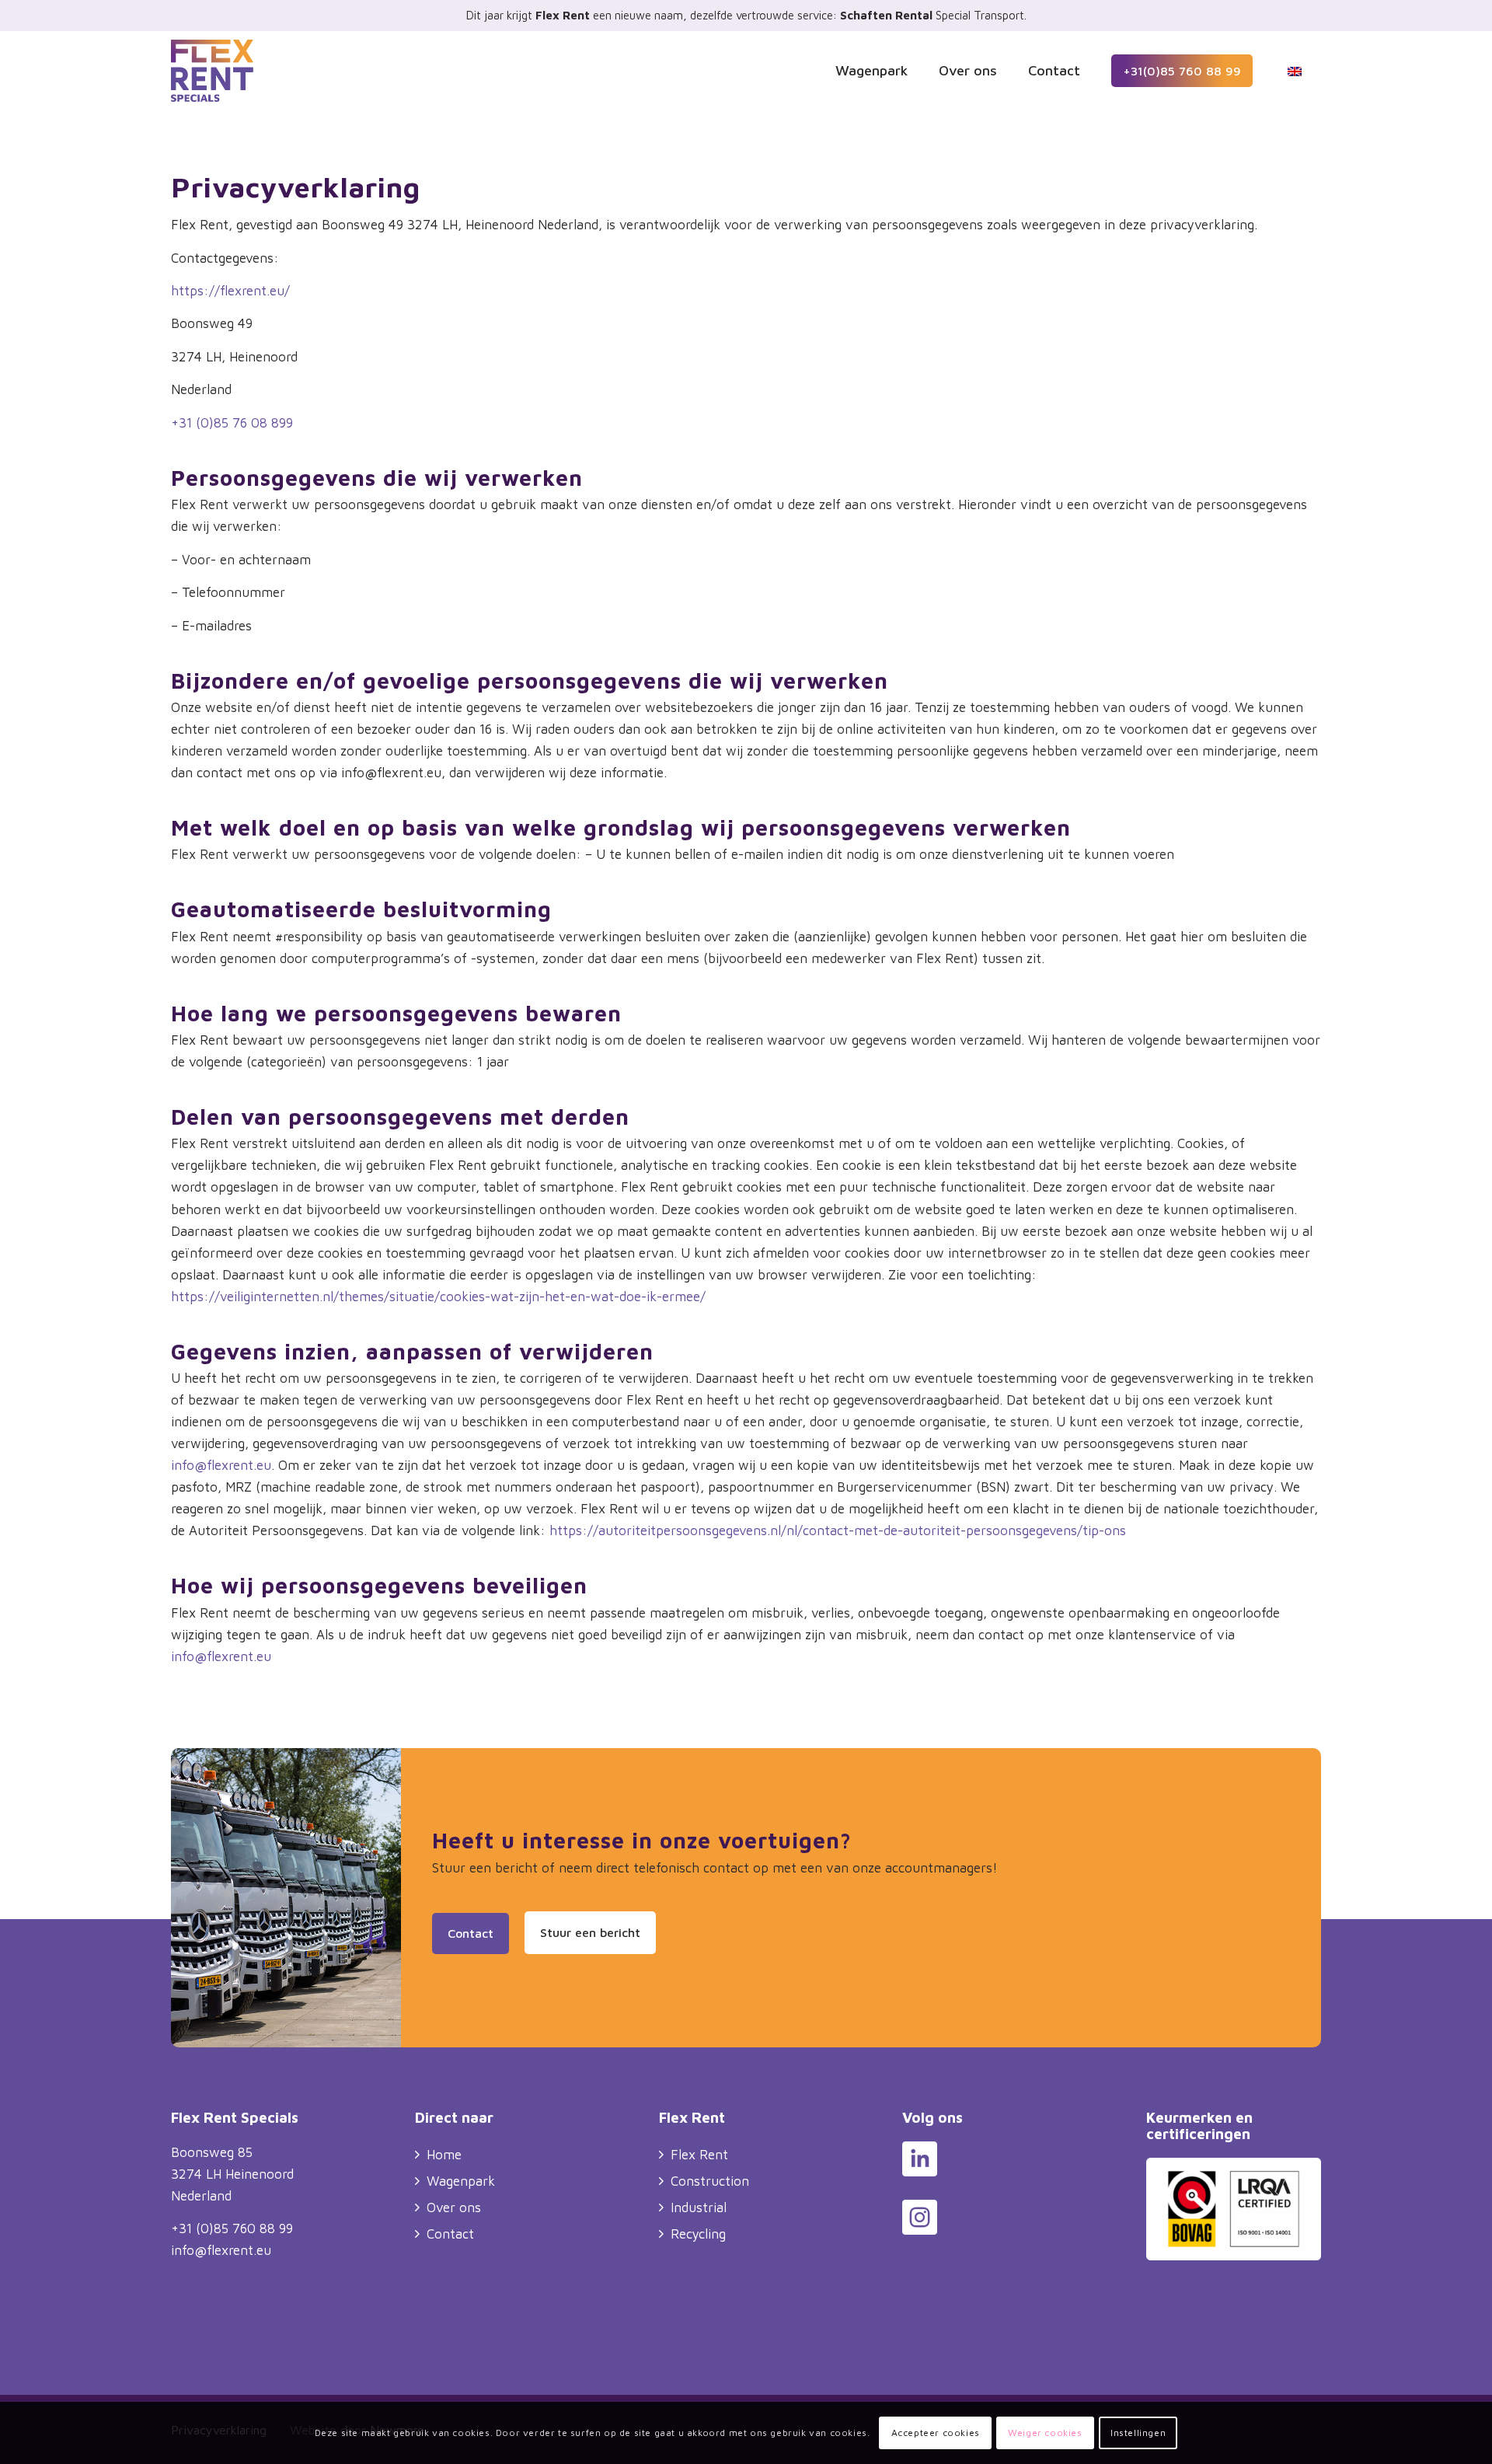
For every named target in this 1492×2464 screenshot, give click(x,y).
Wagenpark (461, 2181)
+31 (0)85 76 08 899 (232, 423)
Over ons (454, 2207)
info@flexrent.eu (221, 1465)
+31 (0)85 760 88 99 (232, 2228)
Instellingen (1138, 2433)
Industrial (699, 2207)
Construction (710, 2181)
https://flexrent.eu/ (230, 291)
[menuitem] (871, 71)
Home (444, 2155)
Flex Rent (699, 2155)
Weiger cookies (1045, 2433)
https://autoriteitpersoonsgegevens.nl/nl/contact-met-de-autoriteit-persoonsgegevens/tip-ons (838, 1530)
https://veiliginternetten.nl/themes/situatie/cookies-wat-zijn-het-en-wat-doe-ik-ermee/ (438, 1297)
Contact (450, 2234)
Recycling (698, 2234)
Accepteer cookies (936, 2433)
